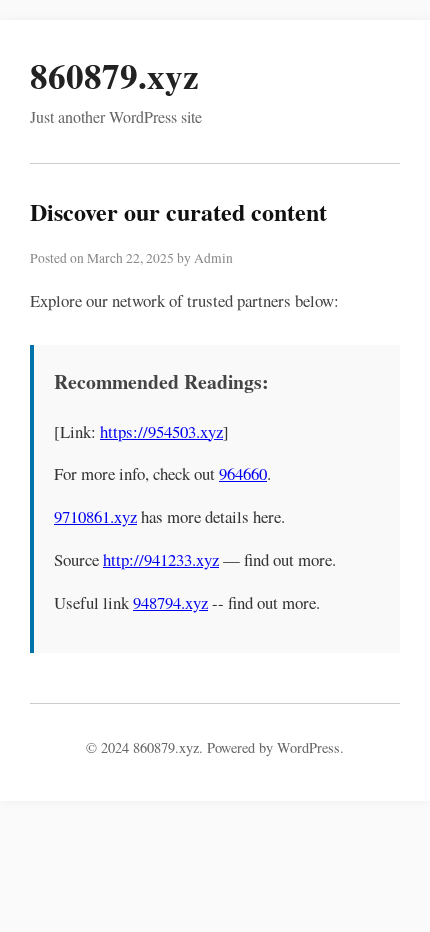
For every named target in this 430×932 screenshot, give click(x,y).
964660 (243, 473)
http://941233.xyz (161, 559)
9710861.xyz (95, 516)
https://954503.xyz (161, 431)
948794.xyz (170, 602)
